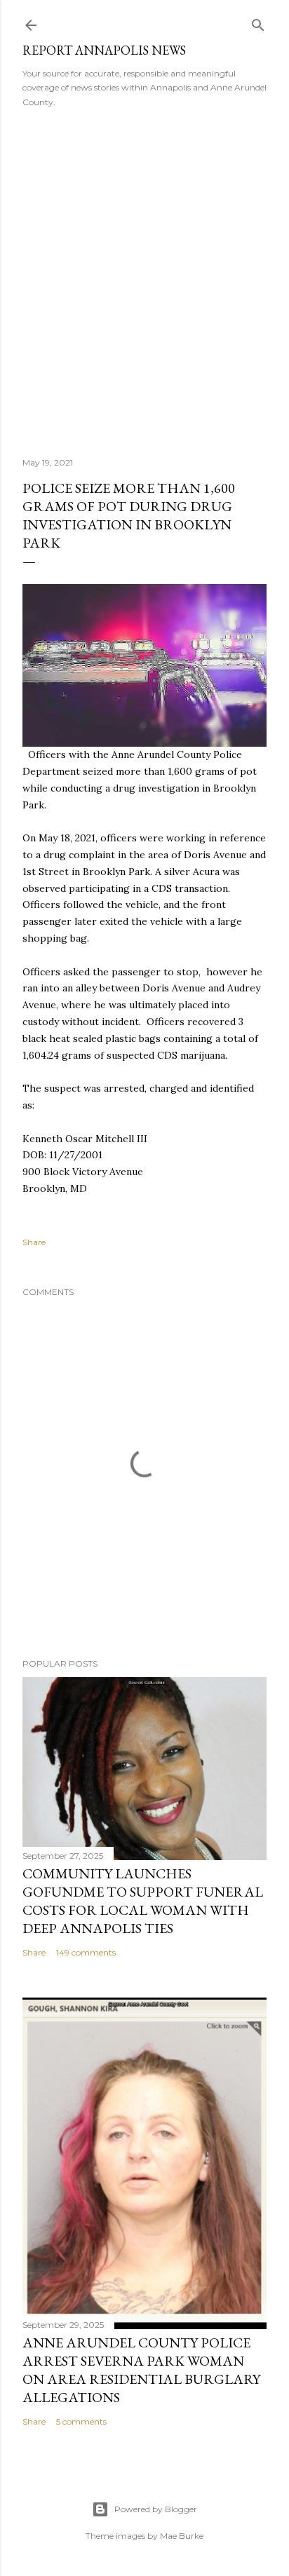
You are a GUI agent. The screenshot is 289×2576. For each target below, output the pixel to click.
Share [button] (34, 1242)
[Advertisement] (144, 278)
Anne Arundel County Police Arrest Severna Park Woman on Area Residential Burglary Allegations (141, 2370)
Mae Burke (182, 2536)
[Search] (258, 22)
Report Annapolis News (104, 50)
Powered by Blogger (156, 2509)
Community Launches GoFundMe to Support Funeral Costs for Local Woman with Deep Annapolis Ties (143, 1901)
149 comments (86, 1952)
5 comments (81, 2421)
